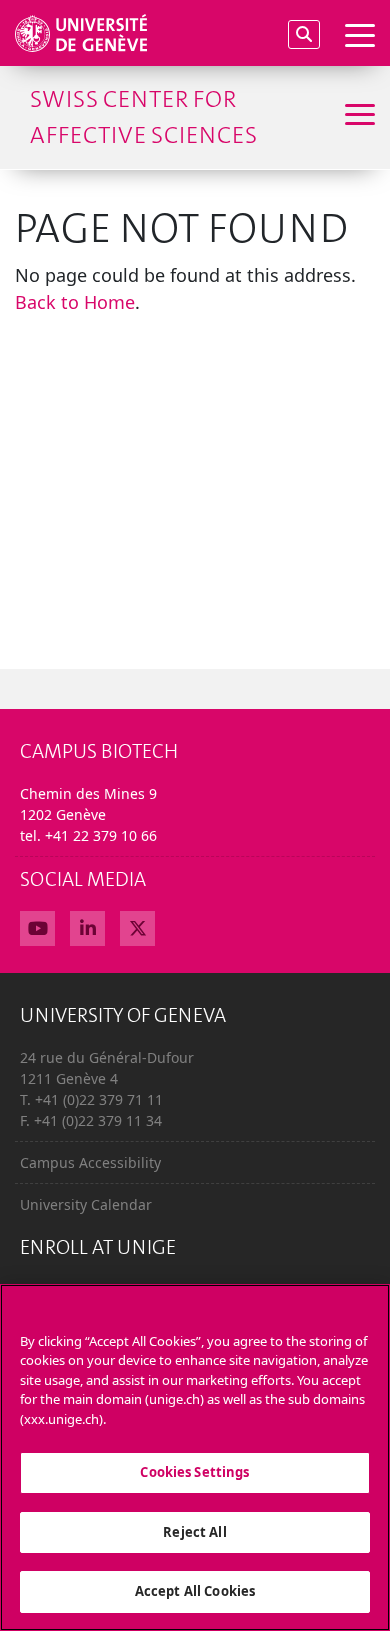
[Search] (304, 34)
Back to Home (75, 302)
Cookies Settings (194, 1472)
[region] (195, 1457)
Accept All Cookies (195, 1591)
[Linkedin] (87, 926)
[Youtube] (37, 926)
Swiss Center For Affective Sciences (143, 117)
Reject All (194, 1532)
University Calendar (86, 1204)
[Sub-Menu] (357, 117)
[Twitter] (137, 926)
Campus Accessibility (90, 1162)
